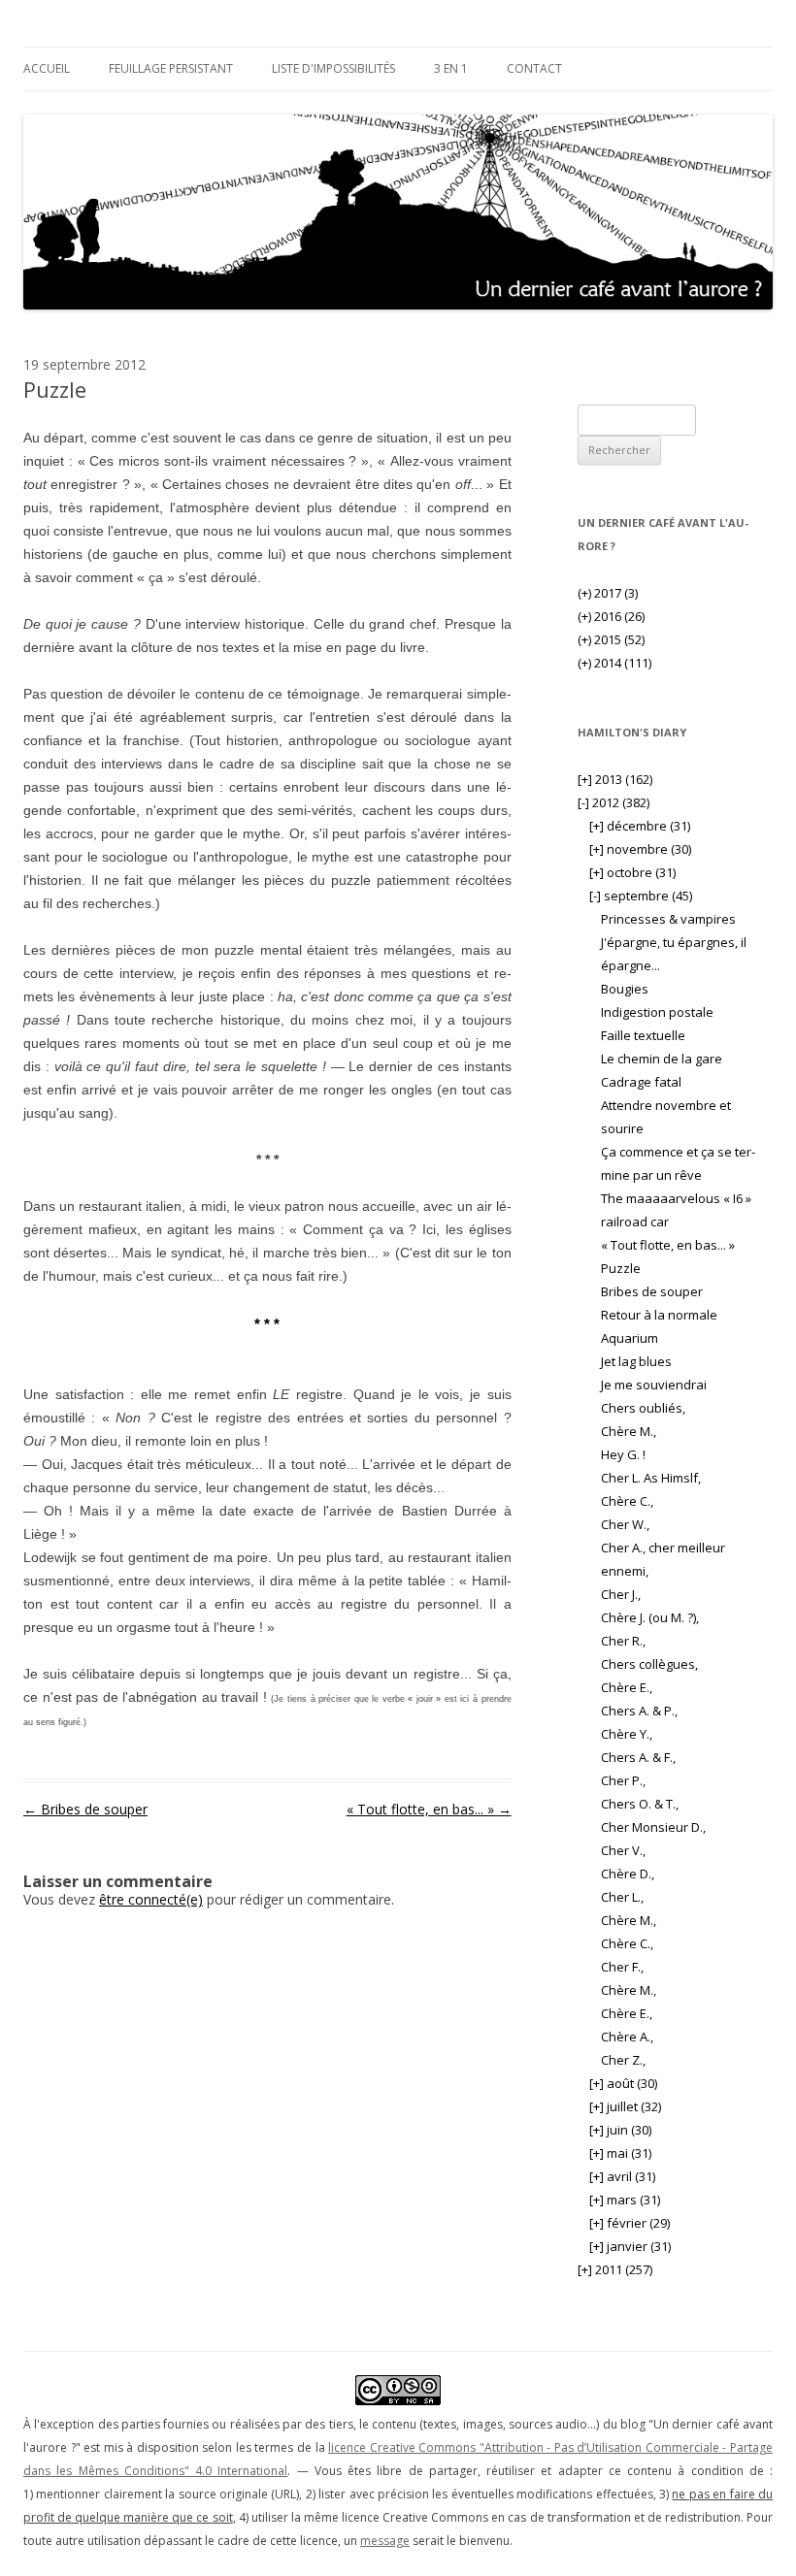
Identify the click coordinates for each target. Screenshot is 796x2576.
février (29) (630, 2223)
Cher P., (623, 1780)
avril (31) (622, 2176)
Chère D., (628, 1874)
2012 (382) (614, 802)
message (385, 2541)
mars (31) (625, 2200)
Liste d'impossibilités (333, 68)
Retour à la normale (659, 1315)
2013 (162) (615, 779)
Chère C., (627, 1501)
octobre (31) (632, 872)
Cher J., (621, 1594)
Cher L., (622, 1897)
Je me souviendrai (654, 1385)
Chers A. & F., (638, 1757)
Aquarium (630, 1338)
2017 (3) (608, 593)
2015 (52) (611, 639)
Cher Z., (623, 2060)
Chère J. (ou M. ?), (650, 1617)
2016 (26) (611, 616)
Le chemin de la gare (662, 1059)
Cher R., (623, 1641)
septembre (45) (641, 896)
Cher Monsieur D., (653, 1827)
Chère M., (629, 1431)
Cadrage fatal (641, 1082)
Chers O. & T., (640, 1804)
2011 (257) (615, 2269)
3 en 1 (451, 68)
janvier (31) (630, 2246)
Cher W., (625, 1524)
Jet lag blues (636, 1361)
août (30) (623, 2083)
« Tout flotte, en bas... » (429, 1809)
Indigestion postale (657, 1012)
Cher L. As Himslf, (651, 1478)
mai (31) (620, 2153)
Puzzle (621, 1268)
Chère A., (627, 2037)
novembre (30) (640, 849)
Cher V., (623, 1850)
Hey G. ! (623, 1454)
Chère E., (627, 1687)
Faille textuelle (643, 1035)
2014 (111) (614, 663)
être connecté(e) (151, 1899)
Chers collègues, (649, 1664)
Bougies (625, 989)
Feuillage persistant (171, 68)
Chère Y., (627, 1734)
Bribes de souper (85, 1809)
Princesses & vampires (668, 919)
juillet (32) (625, 2106)
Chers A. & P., (639, 1711)
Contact (534, 68)
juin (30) (620, 2130)
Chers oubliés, (643, 1408)
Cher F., (622, 1967)
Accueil (47, 68)
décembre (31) (640, 826)
